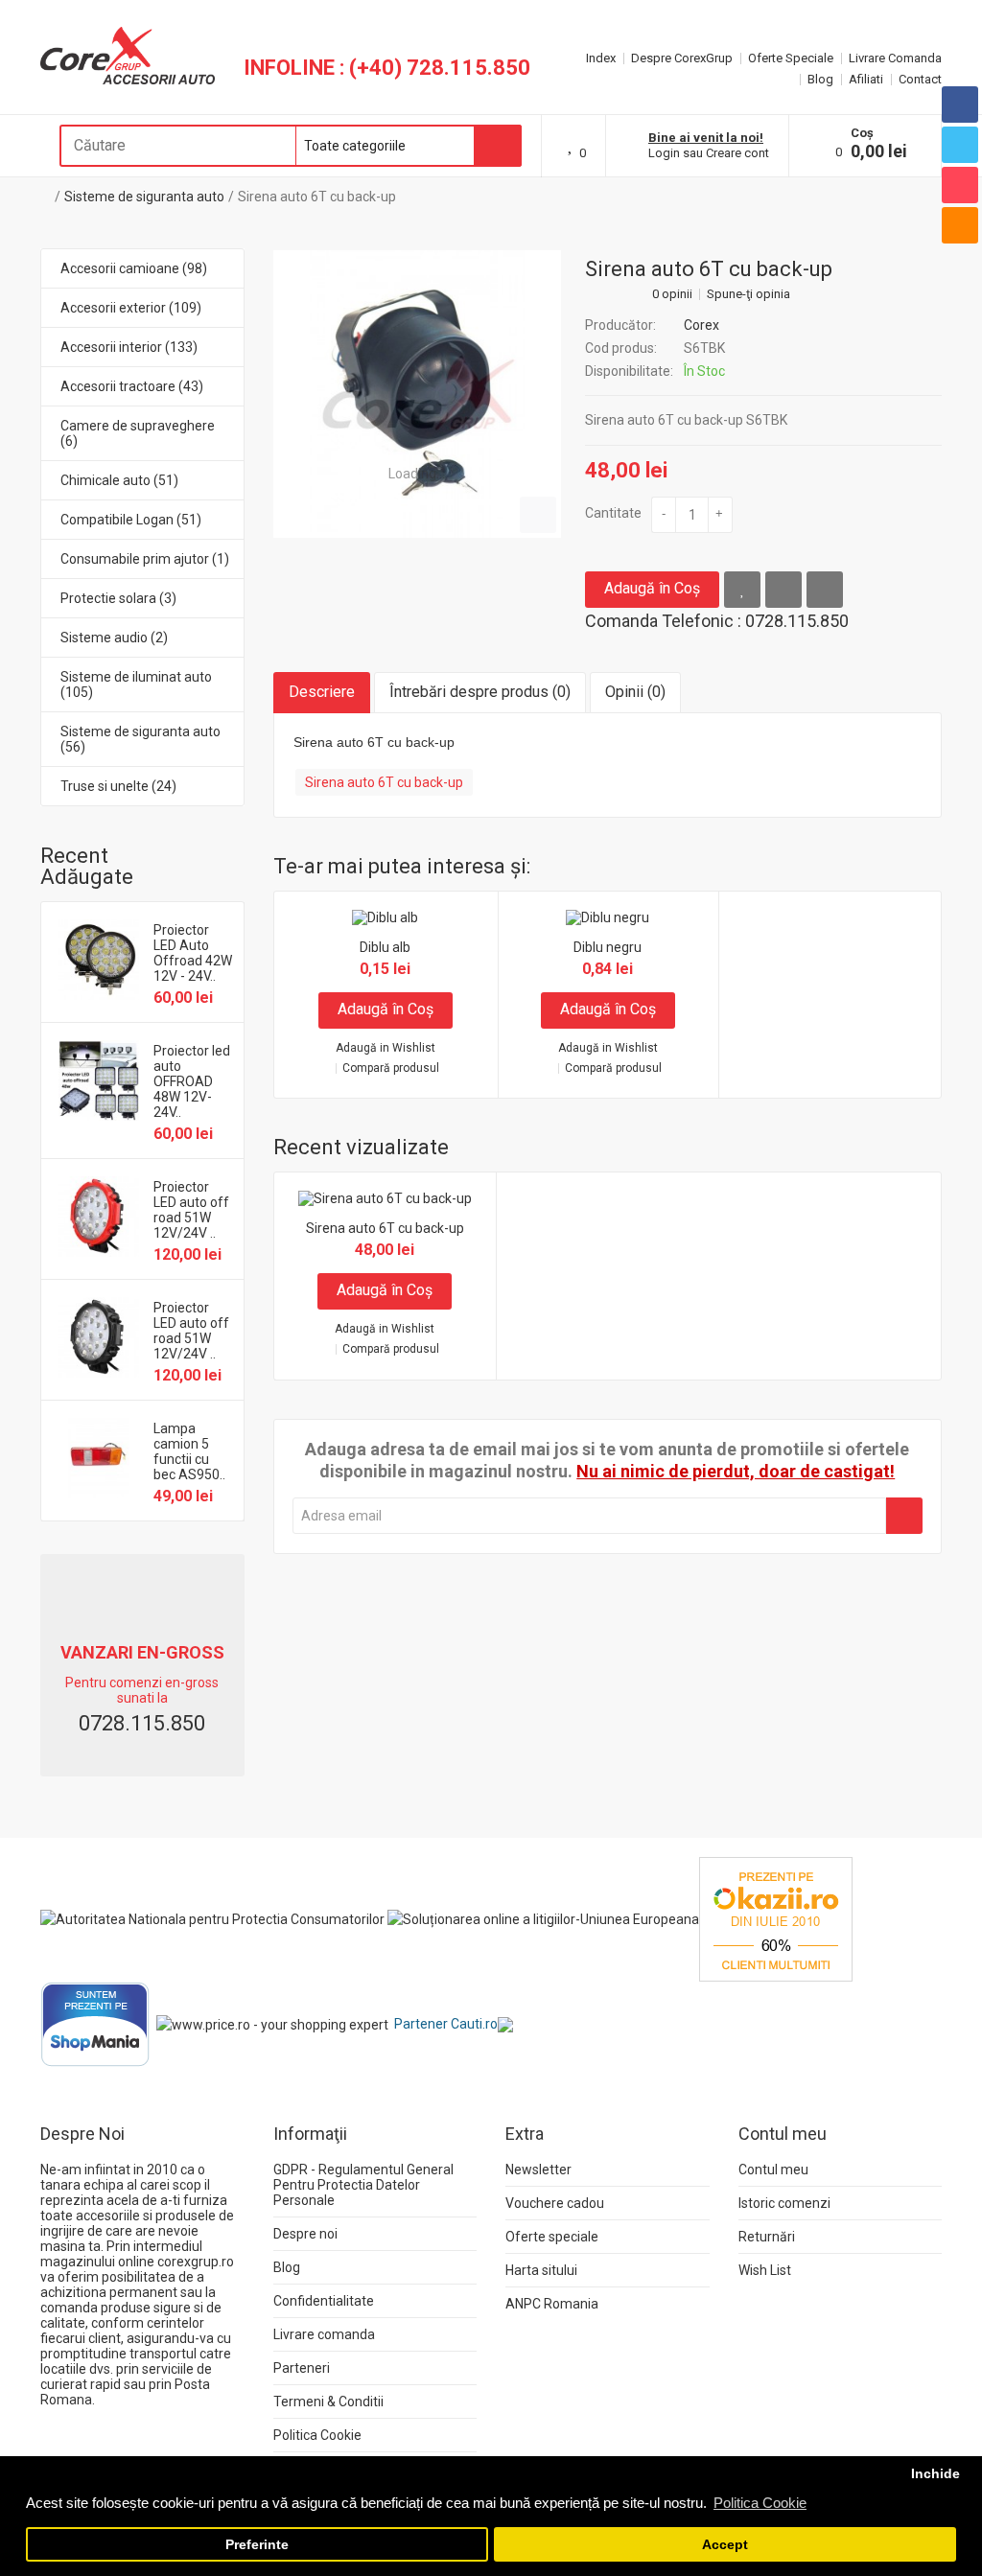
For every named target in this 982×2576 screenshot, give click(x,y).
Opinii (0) (635, 692)
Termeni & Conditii (328, 2402)
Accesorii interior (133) (129, 347)
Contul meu (773, 2170)
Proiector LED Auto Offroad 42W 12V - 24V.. (193, 953)
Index (601, 58)
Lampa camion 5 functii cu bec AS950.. (189, 1451)
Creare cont (737, 153)
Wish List (765, 2270)
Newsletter (538, 2170)
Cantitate (613, 513)
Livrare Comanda (895, 58)
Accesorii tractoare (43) (132, 386)
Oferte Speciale (791, 58)
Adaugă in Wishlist (386, 1048)
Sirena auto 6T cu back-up (317, 197)
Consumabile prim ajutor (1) (145, 559)
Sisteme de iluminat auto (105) (136, 685)
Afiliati (866, 79)
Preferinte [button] (257, 2545)
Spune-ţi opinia (748, 294)
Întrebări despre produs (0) (480, 692)
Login (664, 153)
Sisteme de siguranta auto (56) (140, 739)
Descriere (322, 692)
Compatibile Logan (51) (131, 520)
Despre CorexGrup (682, 58)
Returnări (767, 2237)
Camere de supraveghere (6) (138, 433)
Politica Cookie (317, 2435)
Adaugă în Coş (652, 588)
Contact (920, 79)
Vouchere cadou (555, 2203)
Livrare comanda (324, 2334)
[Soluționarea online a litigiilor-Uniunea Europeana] (543, 1918)
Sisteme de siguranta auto (144, 197)
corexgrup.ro (196, 2262)
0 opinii (672, 294)
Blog (820, 79)
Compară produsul (391, 1068)
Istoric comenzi (784, 2203)
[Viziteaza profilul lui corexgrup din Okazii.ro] (776, 1918)
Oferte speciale (552, 2237)
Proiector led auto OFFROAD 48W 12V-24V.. (192, 1081)
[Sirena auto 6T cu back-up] (417, 394)
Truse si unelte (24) (118, 786)
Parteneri (302, 2368)
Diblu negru (608, 947)
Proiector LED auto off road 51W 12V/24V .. (191, 1210)
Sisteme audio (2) (114, 638)
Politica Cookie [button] (760, 2503)
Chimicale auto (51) (119, 480)
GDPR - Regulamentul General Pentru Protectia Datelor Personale (363, 2185)
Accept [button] (725, 2545)
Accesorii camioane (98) (134, 268)
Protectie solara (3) (118, 598)
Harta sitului (541, 2270)
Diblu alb (385, 947)
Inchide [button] (935, 2474)
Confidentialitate (324, 2301)
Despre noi (305, 2234)
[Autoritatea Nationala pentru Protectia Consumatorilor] (212, 1918)
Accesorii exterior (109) (131, 308)
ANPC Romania (552, 2304)
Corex (701, 325)
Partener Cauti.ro (446, 2024)
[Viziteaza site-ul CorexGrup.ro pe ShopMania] (95, 2024)
